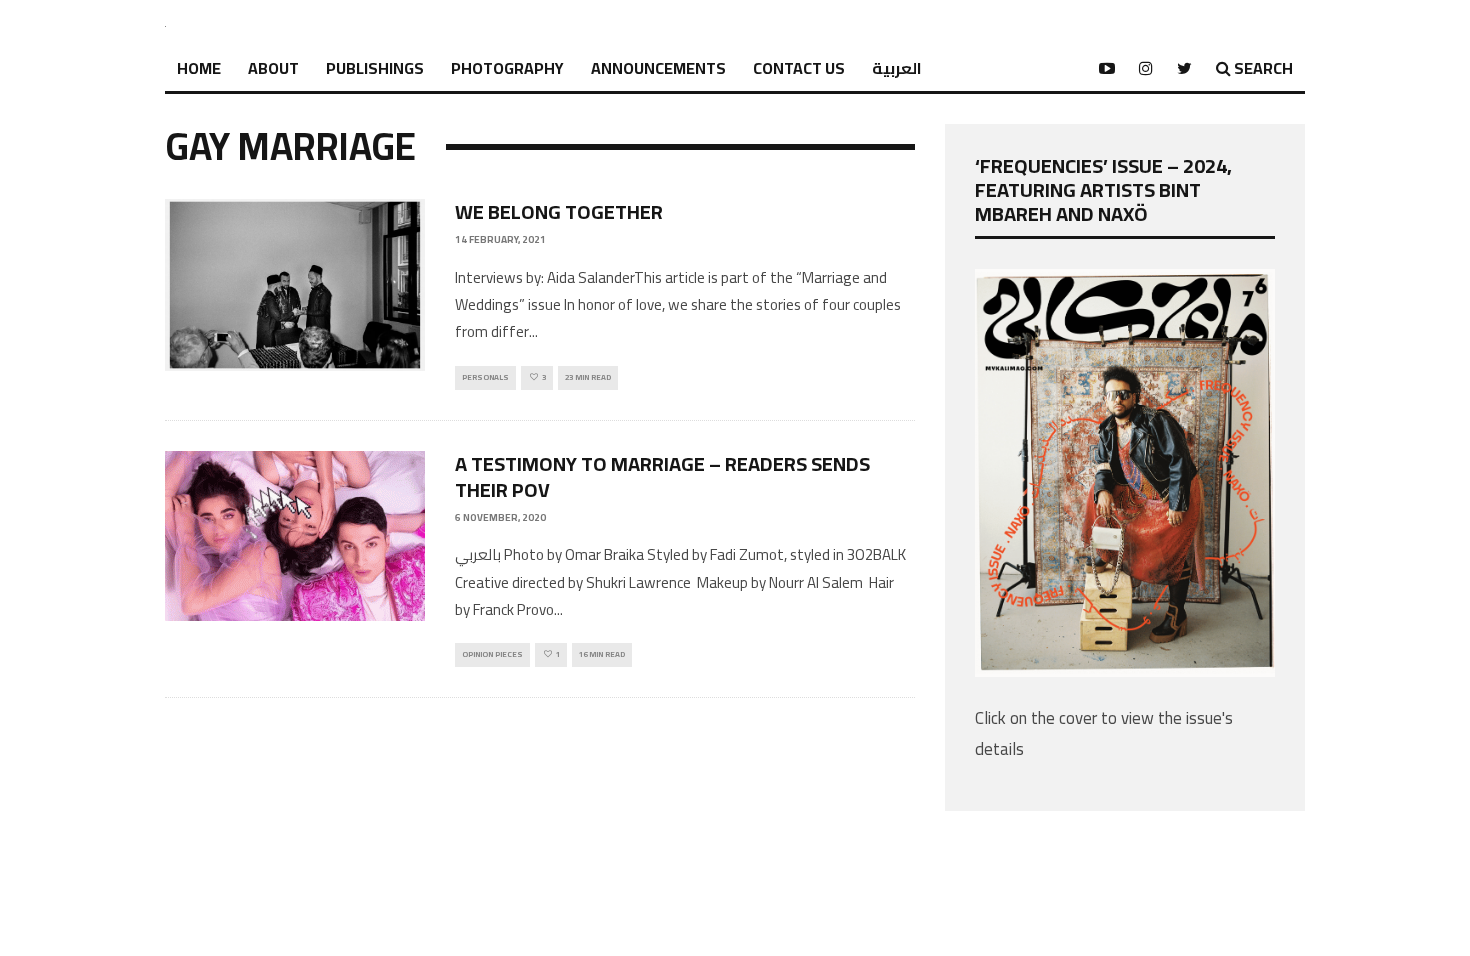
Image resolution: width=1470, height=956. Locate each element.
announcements (658, 68)
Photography (507, 68)
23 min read (588, 377)
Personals (485, 377)
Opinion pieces (492, 654)
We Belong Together (559, 211)
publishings (375, 68)
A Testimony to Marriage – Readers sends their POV (662, 476)
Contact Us (799, 68)
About (273, 68)
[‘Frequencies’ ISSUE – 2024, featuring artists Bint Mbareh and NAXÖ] (1125, 671)
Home (199, 68)
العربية (897, 68)
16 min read (602, 654)
